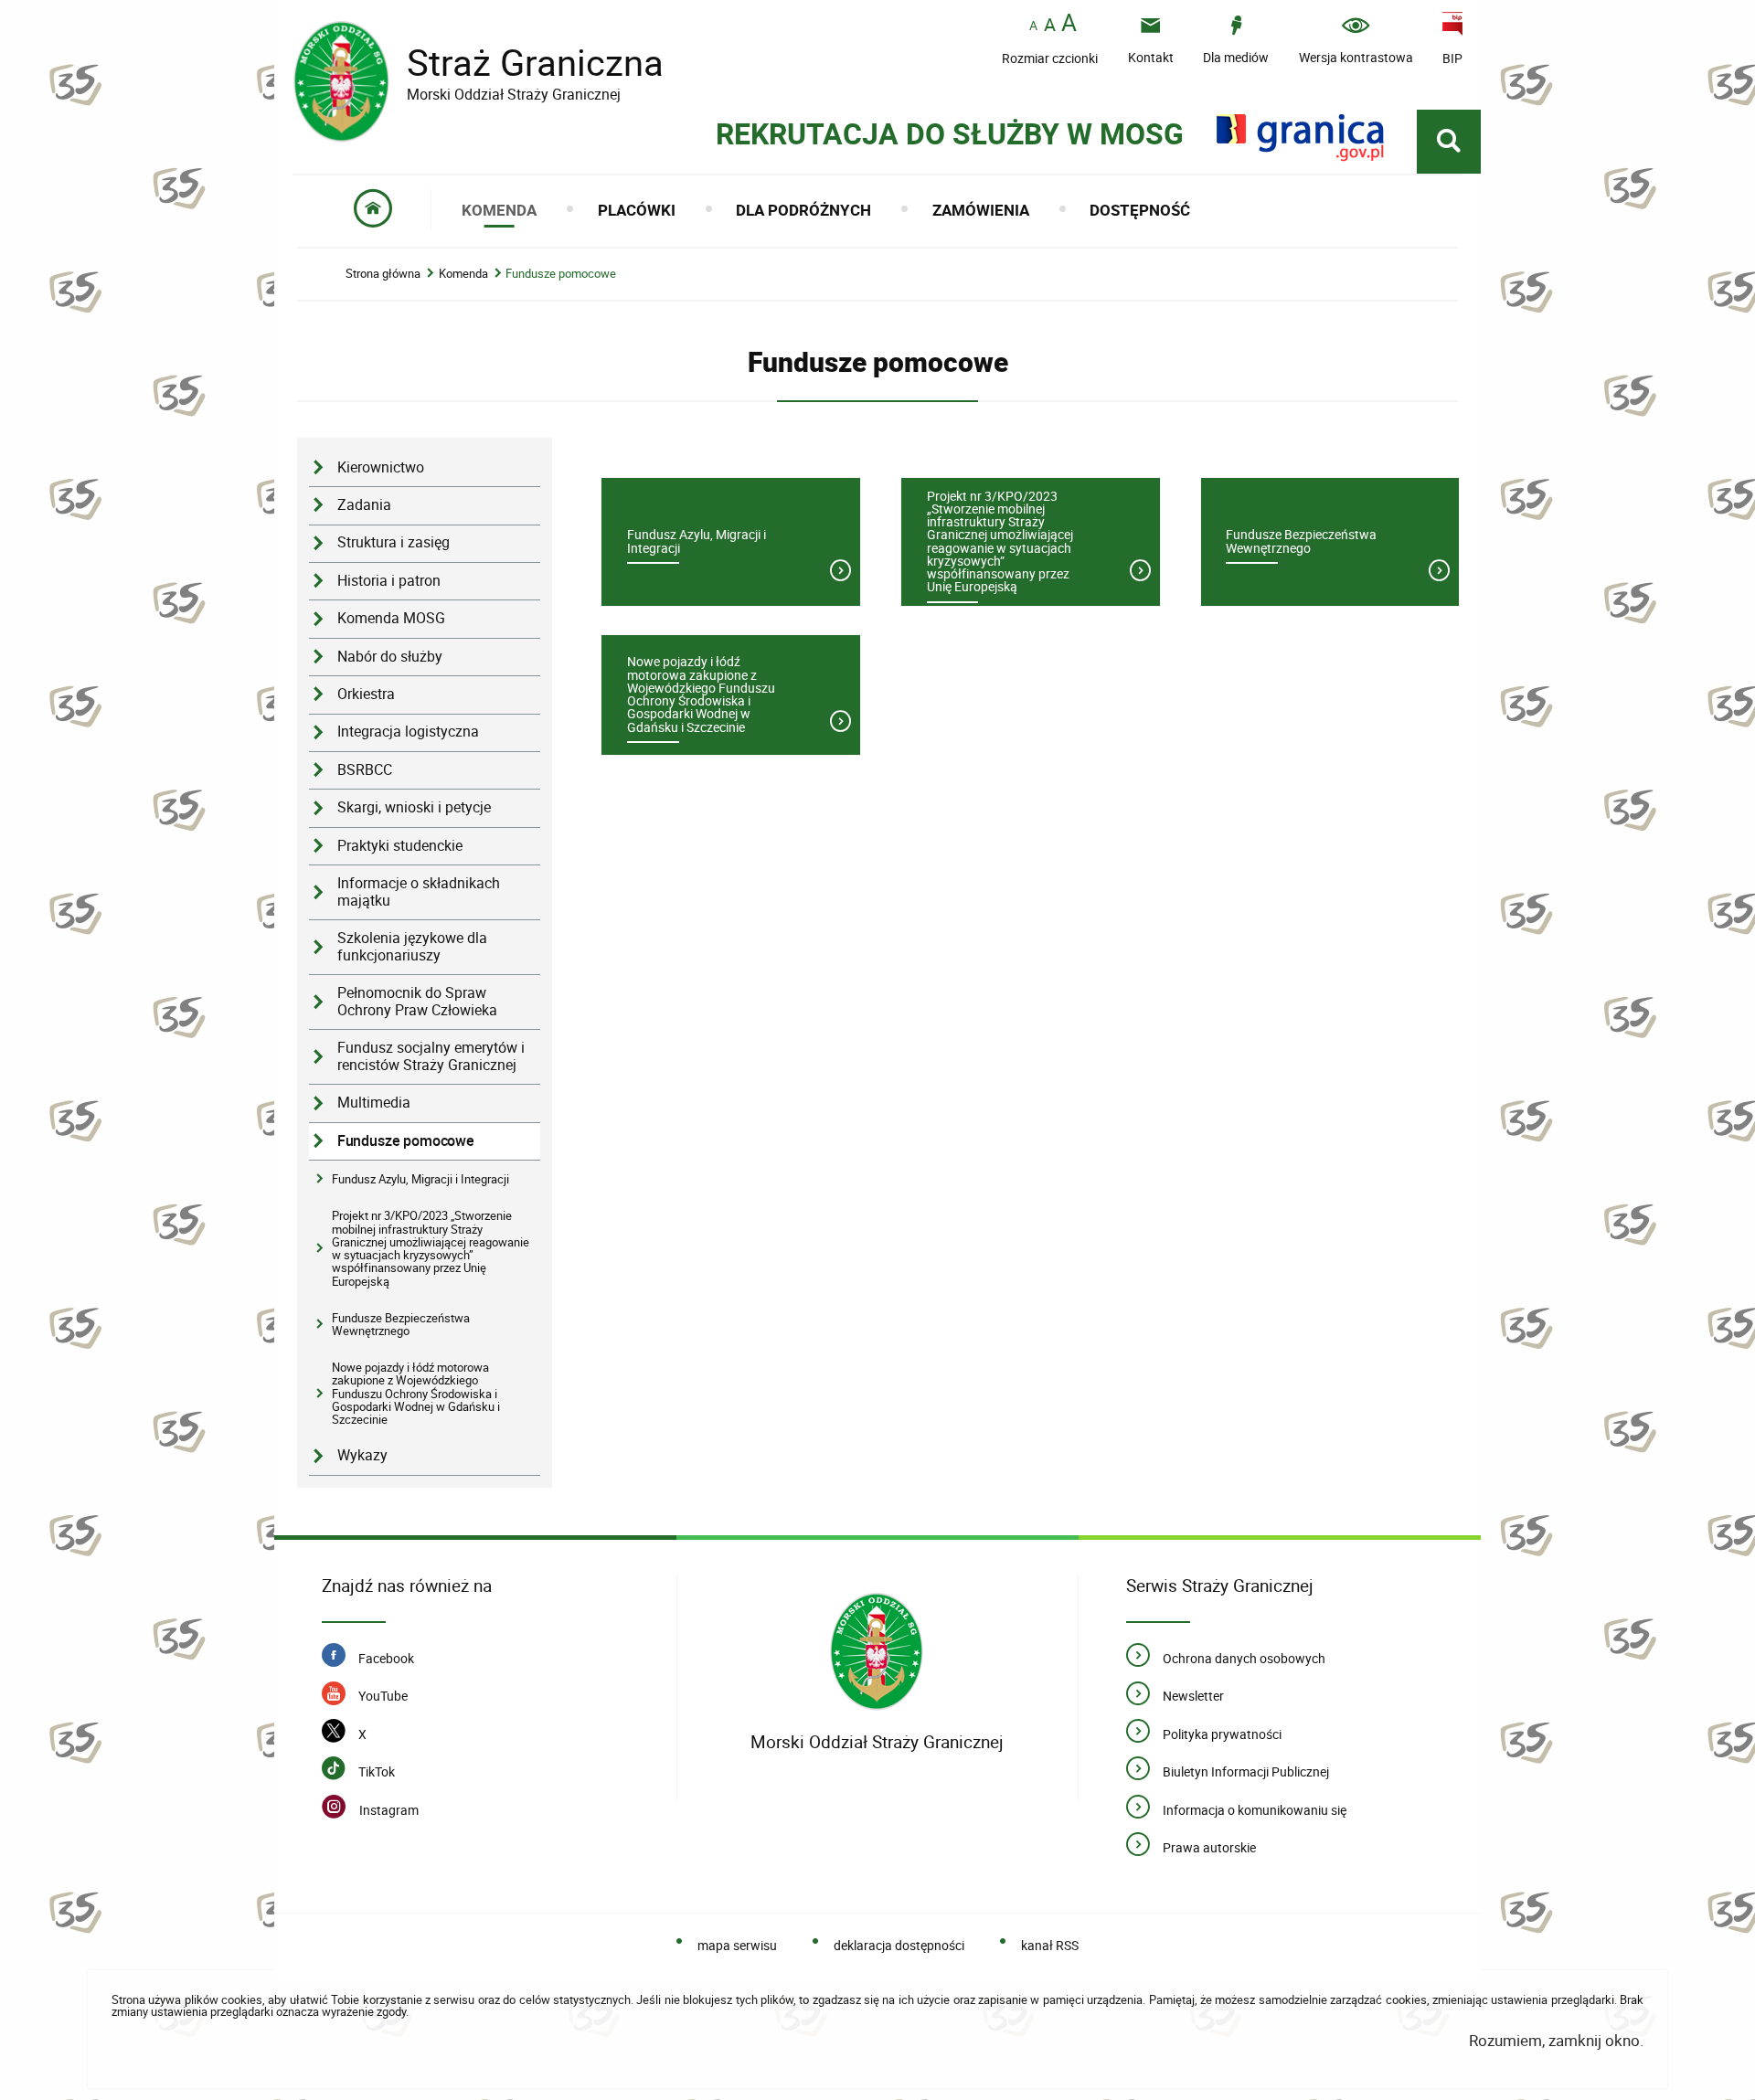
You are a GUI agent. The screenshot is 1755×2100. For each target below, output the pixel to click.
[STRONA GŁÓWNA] (373, 210)
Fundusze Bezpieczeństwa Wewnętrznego (401, 1324)
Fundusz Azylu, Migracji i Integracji (420, 1179)
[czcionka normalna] (1033, 26)
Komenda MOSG (391, 618)
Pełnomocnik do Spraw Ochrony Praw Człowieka (417, 1002)
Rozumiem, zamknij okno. (1556, 2040)
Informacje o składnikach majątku (419, 892)
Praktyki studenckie (400, 846)
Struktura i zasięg (394, 542)
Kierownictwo (381, 467)
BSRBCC (365, 770)
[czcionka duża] (1069, 24)
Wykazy (362, 1455)
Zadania (364, 505)
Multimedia (374, 1103)
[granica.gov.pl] (1300, 138)
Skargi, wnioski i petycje (414, 807)
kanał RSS (1050, 1945)
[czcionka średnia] (1050, 25)
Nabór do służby (390, 657)
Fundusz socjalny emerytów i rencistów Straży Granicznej (431, 1056)
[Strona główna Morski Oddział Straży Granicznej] (877, 1655)
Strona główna (383, 274)
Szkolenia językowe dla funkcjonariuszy (412, 947)
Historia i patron (389, 581)
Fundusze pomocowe (561, 274)
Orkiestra (366, 694)
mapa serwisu (737, 1945)
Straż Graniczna (478, 63)
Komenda (463, 274)
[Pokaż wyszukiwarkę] (1449, 142)
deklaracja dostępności (899, 1945)
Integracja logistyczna (408, 732)
